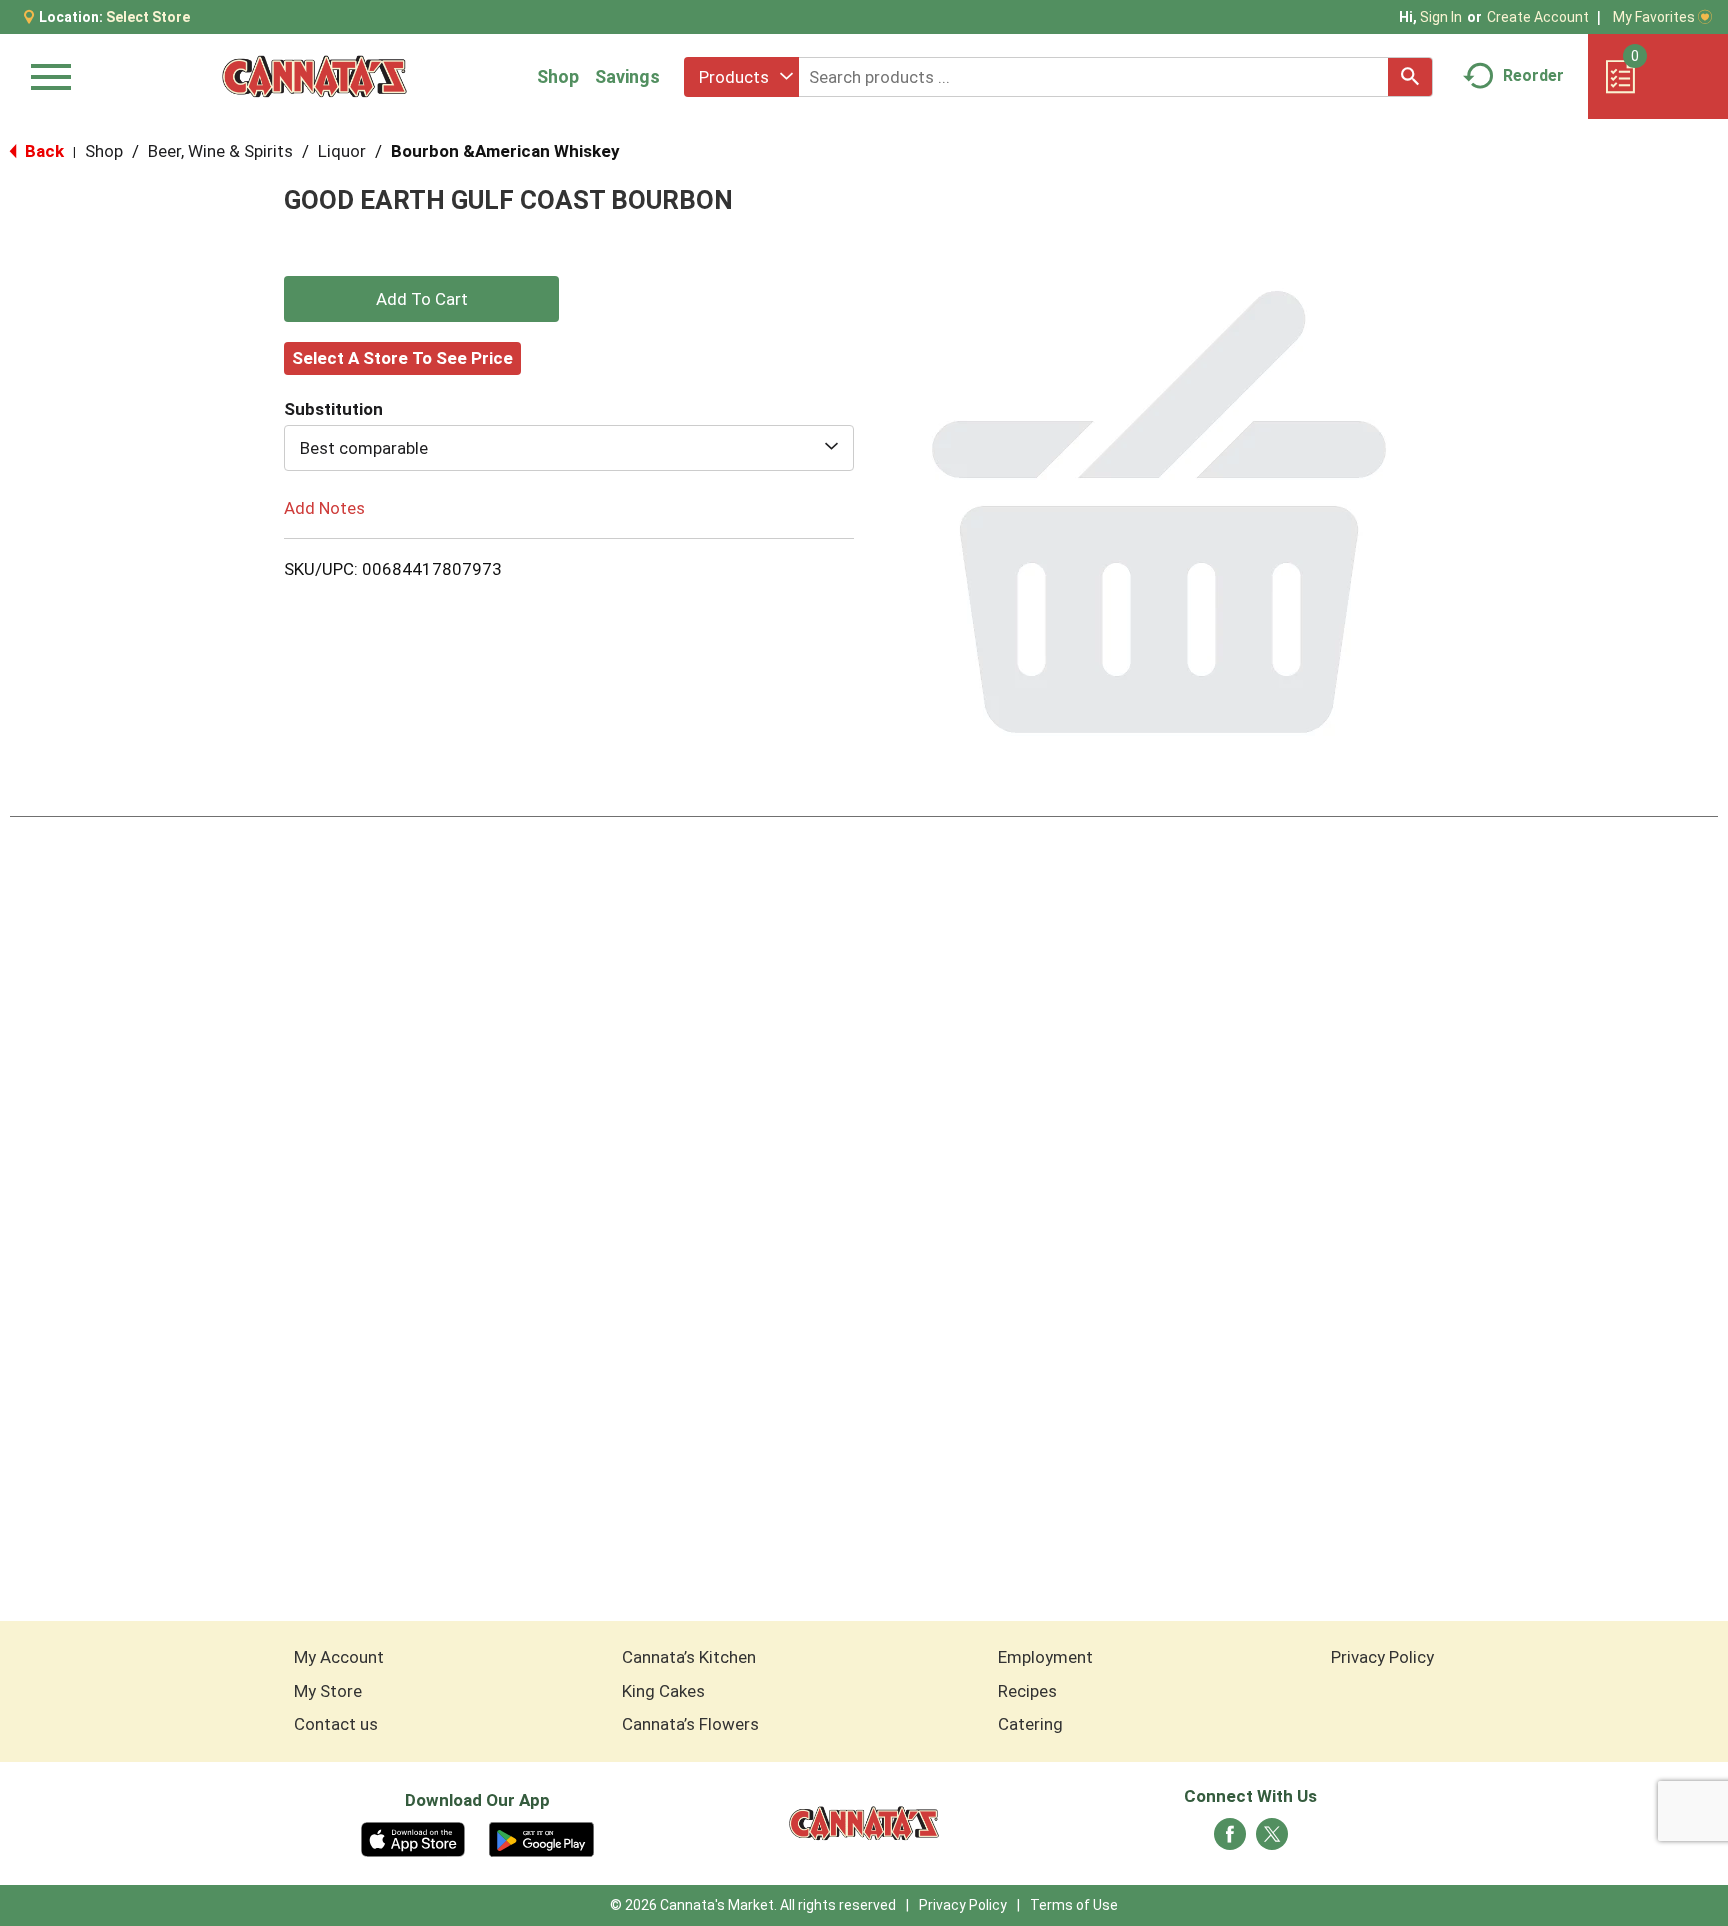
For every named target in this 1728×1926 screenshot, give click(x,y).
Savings (627, 76)
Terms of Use (1074, 1905)
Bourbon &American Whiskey (505, 151)
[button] (421, 299)
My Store (328, 1691)
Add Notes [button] (324, 508)
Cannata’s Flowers (690, 1724)
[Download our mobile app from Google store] (541, 1838)
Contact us (336, 1724)
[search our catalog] (1410, 77)
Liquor (342, 151)
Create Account (1538, 17)
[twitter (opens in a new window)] (1272, 1840)
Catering (1030, 1724)
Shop (558, 76)
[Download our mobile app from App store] (413, 1838)
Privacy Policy (1382, 1657)
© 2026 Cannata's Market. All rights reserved (753, 1905)
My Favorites (1654, 17)
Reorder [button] (1533, 75)
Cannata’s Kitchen (689, 1657)
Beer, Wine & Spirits (220, 151)
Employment (1045, 1657)
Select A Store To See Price (402, 358)
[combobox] (741, 77)
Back (42, 151)
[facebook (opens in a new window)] (1230, 1840)
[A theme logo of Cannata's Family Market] (314, 76)
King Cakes (663, 1691)
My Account (339, 1657)
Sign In (1441, 17)
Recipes (1027, 1691)
